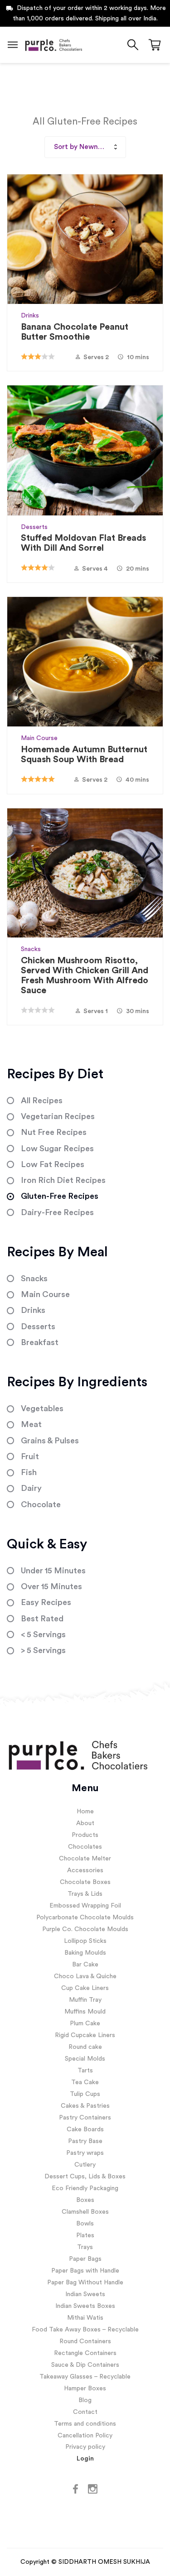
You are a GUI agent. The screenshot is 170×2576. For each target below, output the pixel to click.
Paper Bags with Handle (85, 2271)
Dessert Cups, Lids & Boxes (85, 2177)
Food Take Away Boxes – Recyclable (85, 2330)
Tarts (85, 2071)
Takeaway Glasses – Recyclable (85, 2377)
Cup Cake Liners (85, 1988)
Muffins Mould (85, 2012)
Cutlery (85, 2165)
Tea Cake (85, 2082)
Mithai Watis (85, 2318)
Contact (85, 2412)
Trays (85, 2247)
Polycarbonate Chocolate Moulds (85, 1918)
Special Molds (85, 2059)
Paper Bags (85, 2259)
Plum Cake (85, 2023)
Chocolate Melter (85, 1859)
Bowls (85, 2224)
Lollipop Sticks (85, 1941)
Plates (85, 2235)
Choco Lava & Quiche (85, 1976)
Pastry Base (85, 2141)
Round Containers (85, 2341)
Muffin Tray (85, 2000)
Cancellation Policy (85, 2436)
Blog (85, 2400)
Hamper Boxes (85, 2389)
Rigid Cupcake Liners (85, 2035)
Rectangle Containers (85, 2353)
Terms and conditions (85, 2424)
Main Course (39, 738)
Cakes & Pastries (85, 2106)
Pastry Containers (85, 2118)
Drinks (30, 316)
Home (85, 1812)
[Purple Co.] (53, 45)
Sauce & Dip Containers (85, 2365)
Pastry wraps (85, 2153)
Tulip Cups (85, 2094)
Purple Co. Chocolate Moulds (85, 1929)
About (85, 1823)
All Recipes (42, 1101)
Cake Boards (85, 2129)
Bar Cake (85, 1965)
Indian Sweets (85, 2294)
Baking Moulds (85, 1953)
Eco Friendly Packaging (85, 2188)
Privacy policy (85, 2447)
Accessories (85, 1870)
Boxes (85, 2200)
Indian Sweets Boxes (85, 2306)
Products (85, 1835)
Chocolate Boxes (85, 1882)
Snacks (31, 949)
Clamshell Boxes (85, 2212)
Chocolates (85, 1847)
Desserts (34, 527)
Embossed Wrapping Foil (85, 1906)
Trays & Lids (85, 1894)
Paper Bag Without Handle (85, 2283)
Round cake (85, 2047)
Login (85, 2459)
